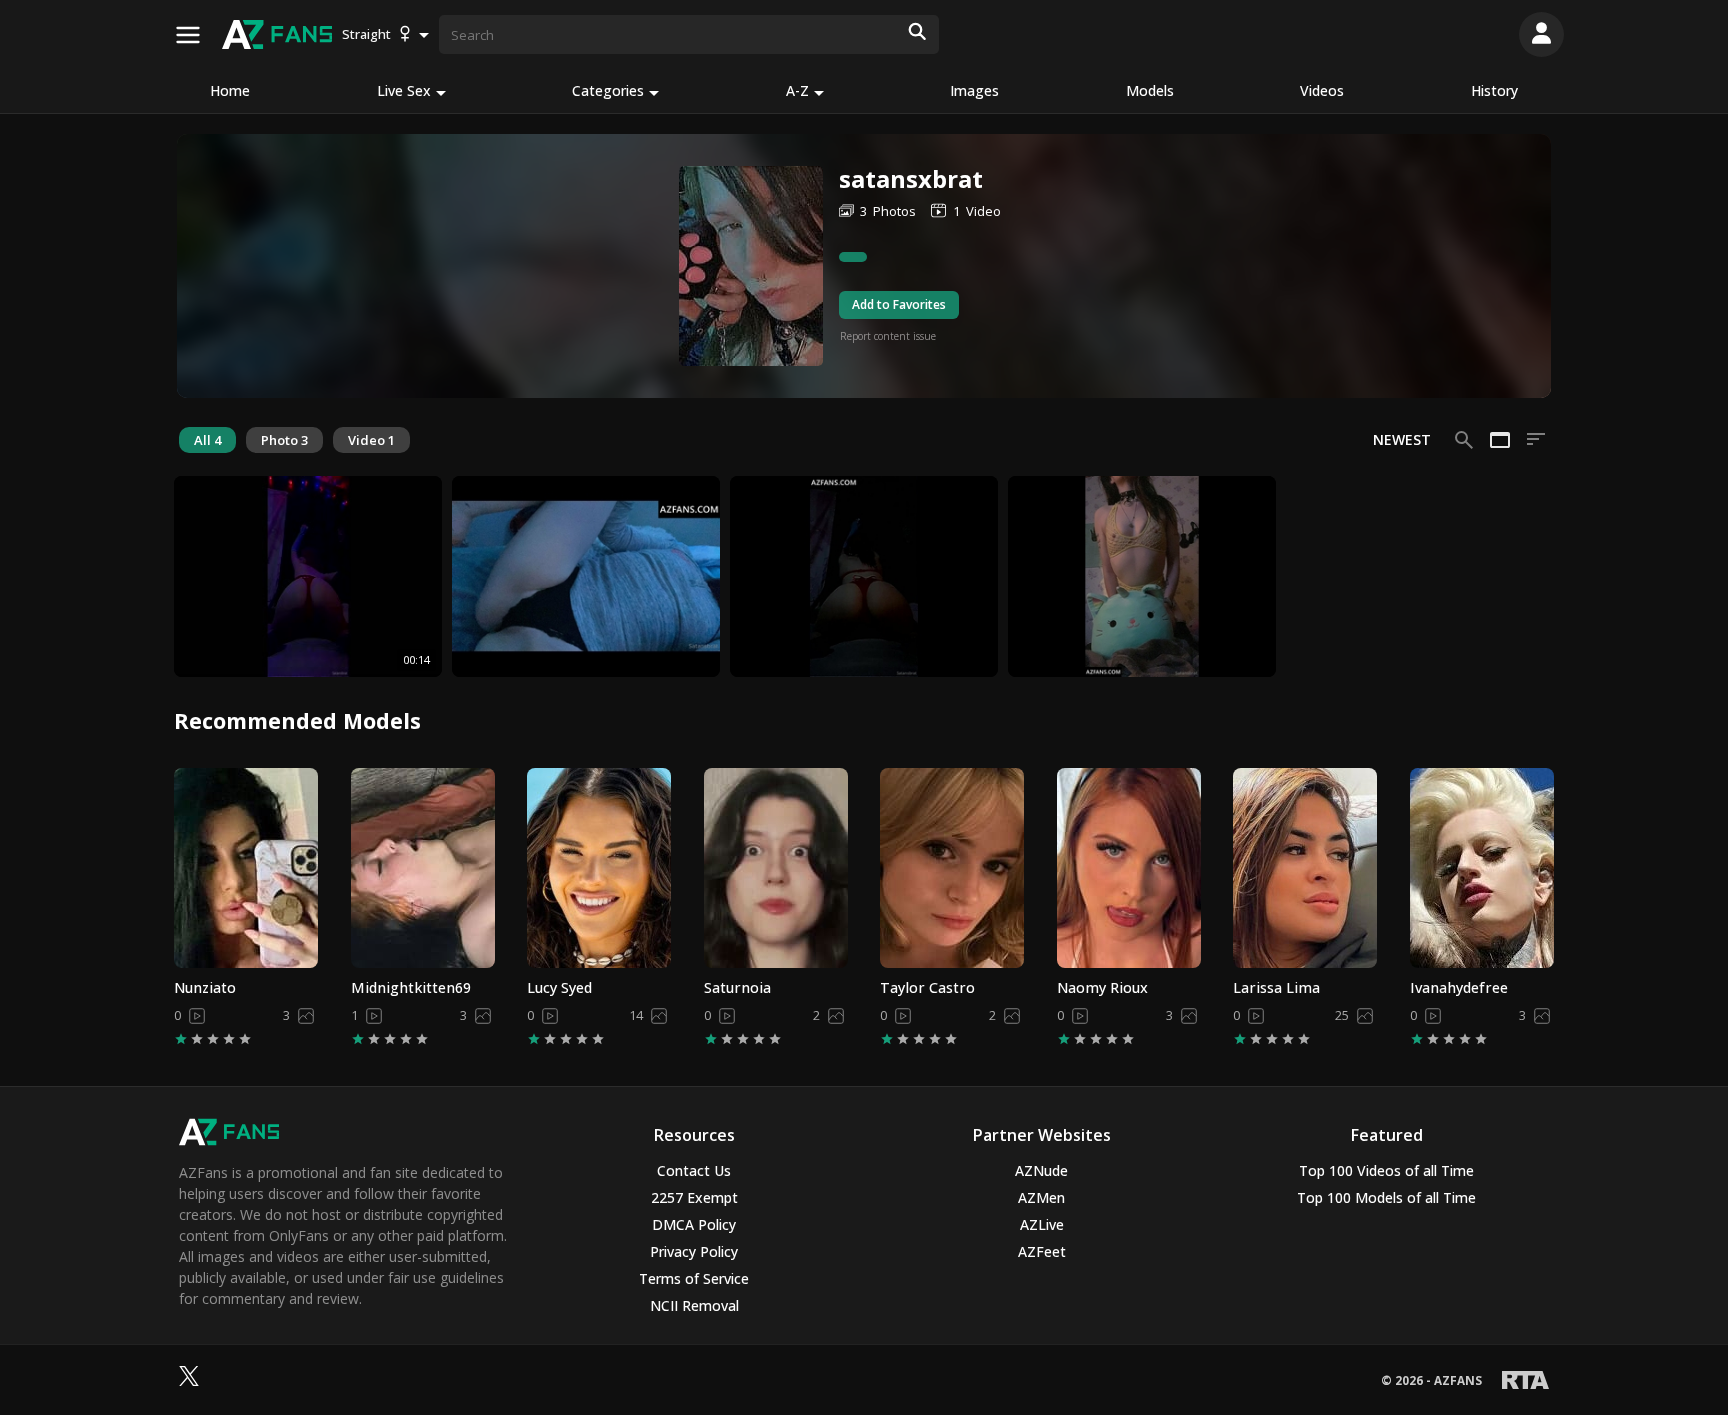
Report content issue (888, 336)
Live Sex (404, 90)
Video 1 (371, 440)
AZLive (1042, 1224)
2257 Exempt (694, 1197)
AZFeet (1042, 1251)
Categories (608, 90)
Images (974, 90)
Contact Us (694, 1170)
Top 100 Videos (1386, 1170)
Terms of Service (694, 1278)
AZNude (1041, 1170)
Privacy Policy (694, 1251)
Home (230, 90)
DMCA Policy (694, 1224)
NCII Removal (694, 1305)
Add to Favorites (899, 304)
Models (1150, 90)
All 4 (207, 440)
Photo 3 (284, 440)
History (1494, 90)
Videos (1322, 90)
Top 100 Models (1386, 1197)
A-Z (797, 90)
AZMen (1041, 1197)
